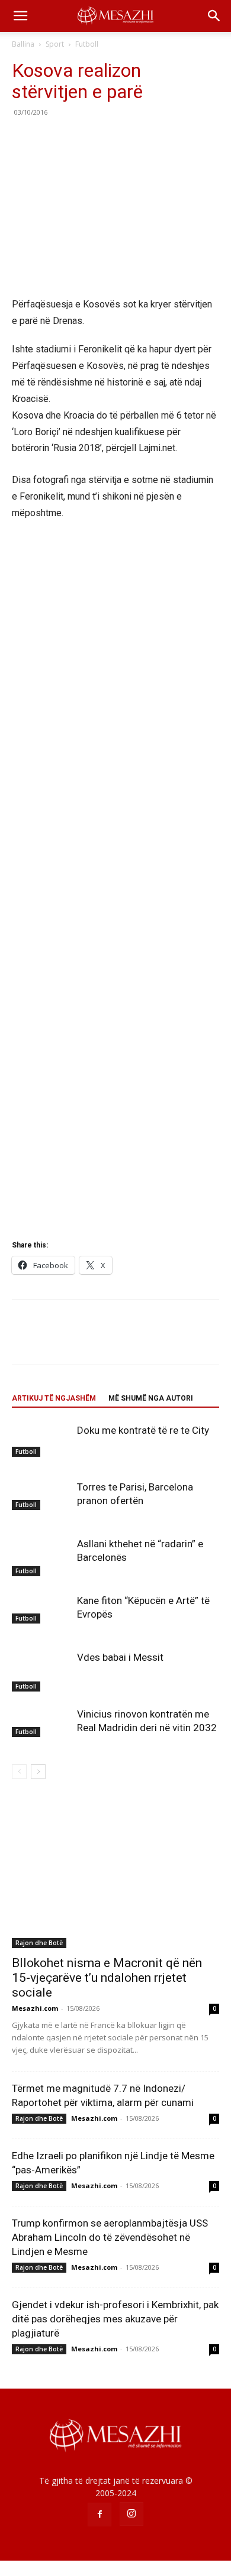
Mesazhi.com (35, 2008)
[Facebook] (24, 139)
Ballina (23, 44)
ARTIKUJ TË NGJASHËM (54, 1398)
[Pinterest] (78, 139)
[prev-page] (19, 1772)
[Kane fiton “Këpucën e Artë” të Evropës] (41, 1609)
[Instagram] (131, 2514)
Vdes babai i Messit (120, 1657)
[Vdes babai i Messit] (41, 1671)
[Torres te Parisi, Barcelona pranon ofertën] (41, 1495)
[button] (20, 16)
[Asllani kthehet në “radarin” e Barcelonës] (41, 1557)
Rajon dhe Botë (39, 1943)
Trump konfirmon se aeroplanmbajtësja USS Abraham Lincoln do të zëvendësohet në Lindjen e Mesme (110, 2237)
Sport (55, 44)
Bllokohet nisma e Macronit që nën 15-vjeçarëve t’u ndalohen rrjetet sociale (107, 1978)
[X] (51, 139)
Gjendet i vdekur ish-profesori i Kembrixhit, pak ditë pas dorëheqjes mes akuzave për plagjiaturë (115, 2319)
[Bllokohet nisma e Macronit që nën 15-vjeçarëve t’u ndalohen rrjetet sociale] (115, 1873)
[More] (133, 139)
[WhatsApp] (105, 139)
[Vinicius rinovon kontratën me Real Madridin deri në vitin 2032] (41, 1722)
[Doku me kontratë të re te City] (41, 1440)
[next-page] (38, 1772)
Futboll (87, 44)
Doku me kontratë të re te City (143, 1430)
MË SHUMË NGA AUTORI (151, 1398)
